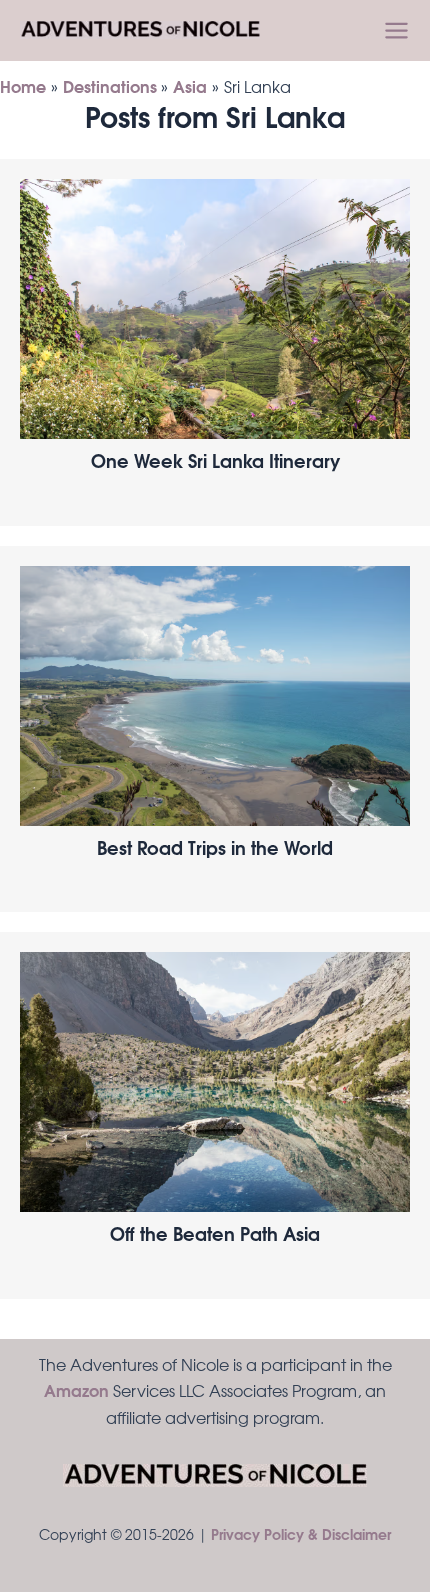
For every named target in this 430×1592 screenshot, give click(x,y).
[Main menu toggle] (396, 30)
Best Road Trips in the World (215, 851)
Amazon (76, 1393)
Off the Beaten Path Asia (215, 1237)
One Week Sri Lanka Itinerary (215, 464)
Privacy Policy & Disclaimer (301, 1537)
